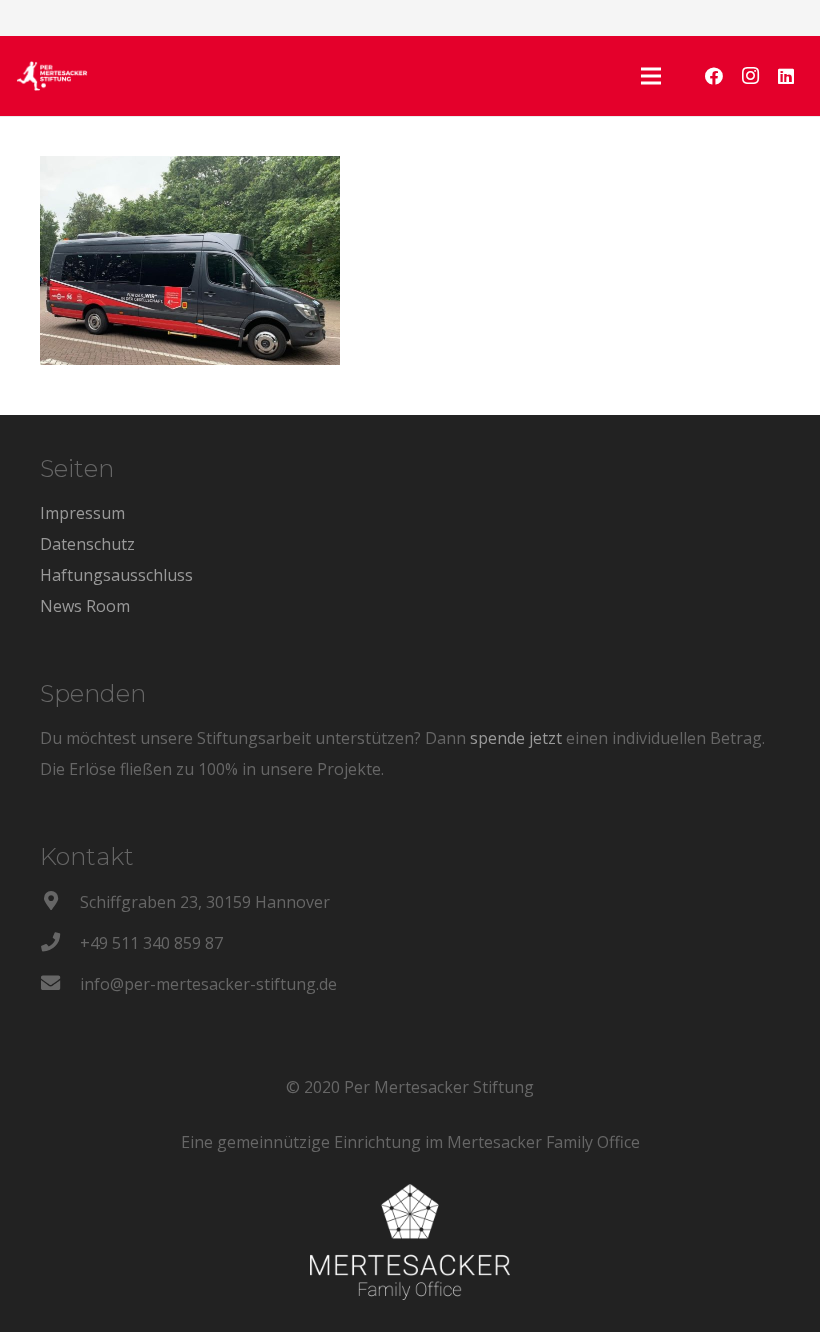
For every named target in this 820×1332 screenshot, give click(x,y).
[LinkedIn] (786, 76)
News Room (85, 606)
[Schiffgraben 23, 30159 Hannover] (60, 902)
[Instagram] (750, 76)
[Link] (52, 76)
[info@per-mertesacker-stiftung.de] (60, 984)
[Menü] (651, 76)
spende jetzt (516, 738)
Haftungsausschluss (116, 575)
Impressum (82, 513)
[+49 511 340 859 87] (60, 943)
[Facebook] (714, 76)
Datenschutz (87, 544)
